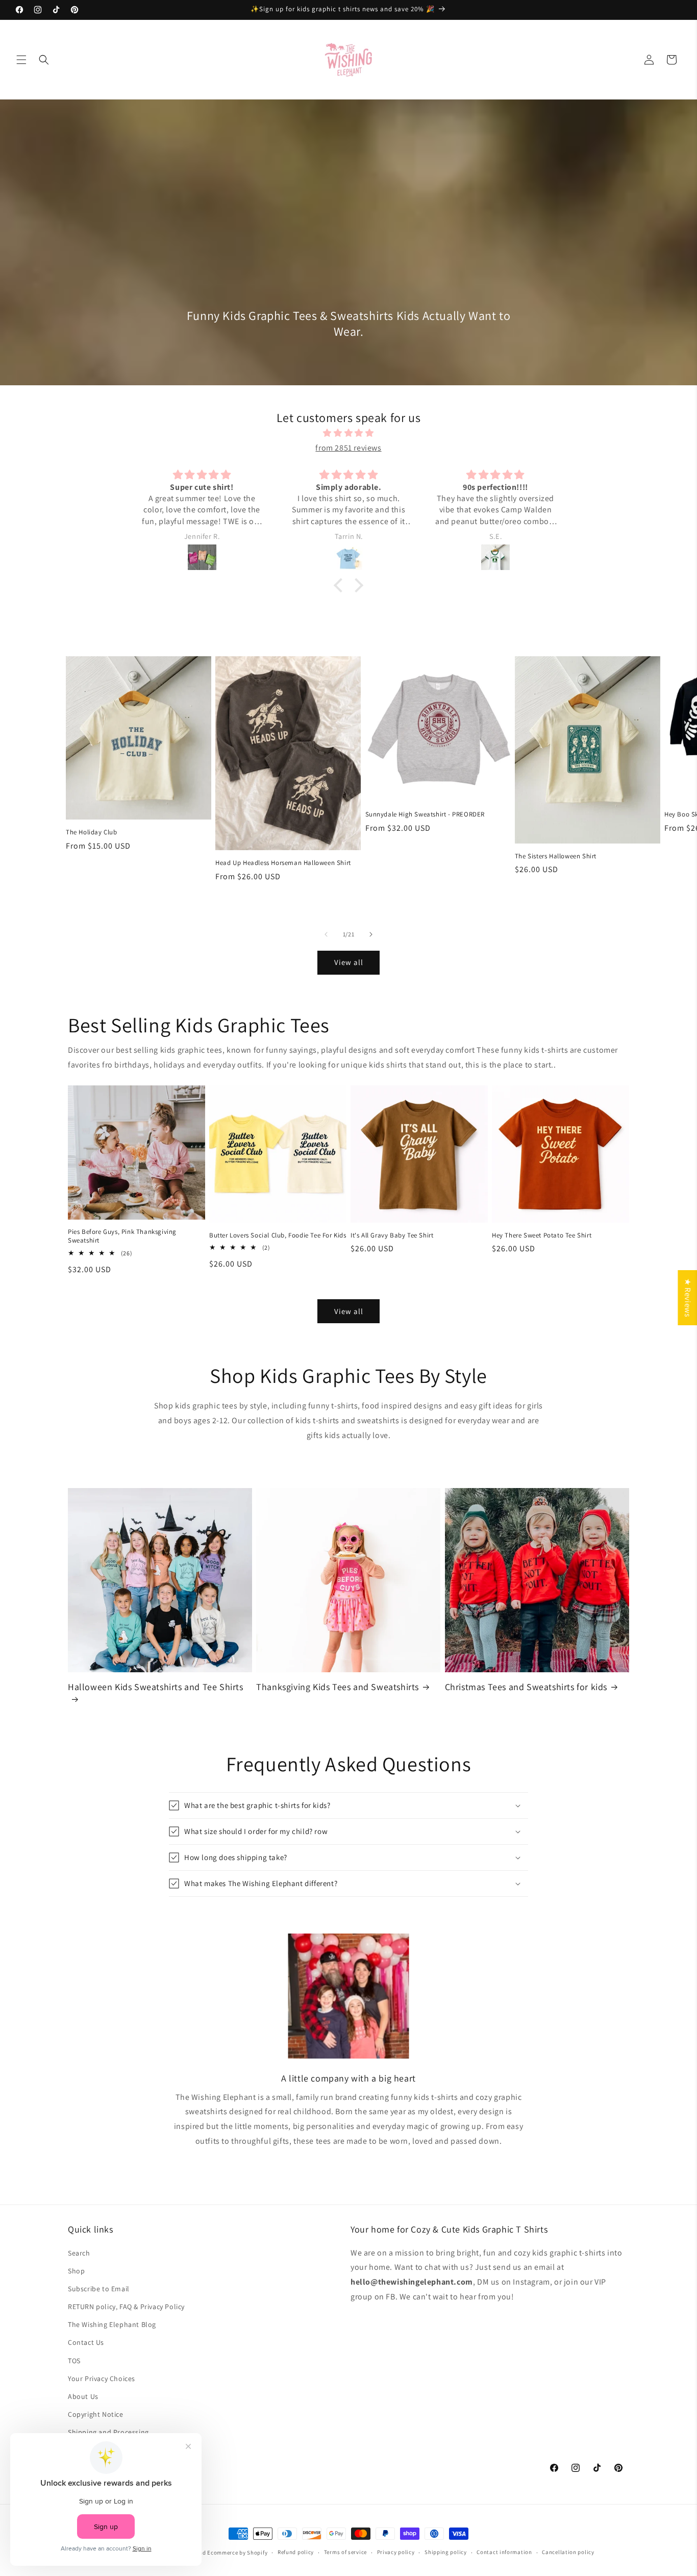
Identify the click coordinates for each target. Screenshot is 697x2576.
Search (79, 2253)
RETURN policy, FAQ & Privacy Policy (126, 2307)
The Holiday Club (92, 832)
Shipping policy (446, 2552)
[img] (348, 433)
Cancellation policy (568, 2552)
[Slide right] (371, 934)
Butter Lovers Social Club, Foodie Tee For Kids (278, 1235)
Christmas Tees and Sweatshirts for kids (526, 1687)
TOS (74, 2361)
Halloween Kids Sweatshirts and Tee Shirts (156, 1687)
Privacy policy (396, 2552)
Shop (76, 2271)
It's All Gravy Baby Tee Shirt (392, 1235)
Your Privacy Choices (102, 2379)
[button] (21, 60)
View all (349, 962)
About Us (83, 2396)
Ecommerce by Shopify (237, 2553)
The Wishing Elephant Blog (112, 2324)
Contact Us (86, 2342)
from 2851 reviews (348, 448)
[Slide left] (326, 934)
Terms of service (345, 2552)
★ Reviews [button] (688, 1298)
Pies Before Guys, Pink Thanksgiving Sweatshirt (122, 1236)
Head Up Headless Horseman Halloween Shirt (283, 863)
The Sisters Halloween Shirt (556, 856)
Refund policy (296, 2552)
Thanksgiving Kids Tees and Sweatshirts (338, 1687)
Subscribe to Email (99, 2289)
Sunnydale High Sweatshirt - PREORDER (425, 814)
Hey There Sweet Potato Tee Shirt (542, 1235)
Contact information (504, 2552)
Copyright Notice (96, 2414)
